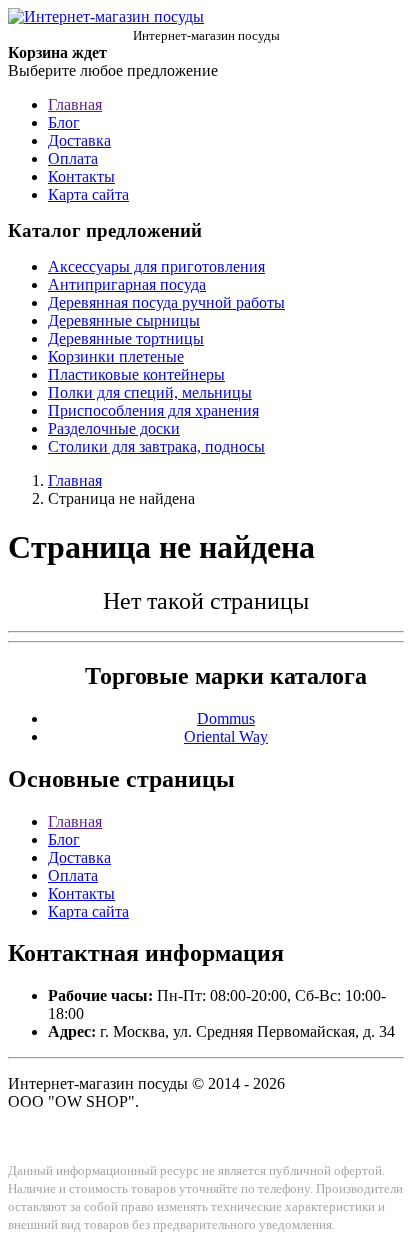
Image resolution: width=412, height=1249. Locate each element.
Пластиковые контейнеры (136, 374)
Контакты (81, 176)
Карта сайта (88, 194)
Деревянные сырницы (124, 320)
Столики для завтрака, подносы (156, 446)
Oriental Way (226, 736)
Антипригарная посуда (127, 284)
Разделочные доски (114, 428)
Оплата (73, 158)
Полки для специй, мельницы (150, 392)
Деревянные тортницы (126, 338)
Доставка (79, 140)
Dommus (226, 718)
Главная (75, 104)
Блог (64, 122)
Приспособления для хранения (153, 410)
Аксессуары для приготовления (156, 266)
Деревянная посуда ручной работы (166, 302)
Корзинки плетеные (116, 356)
